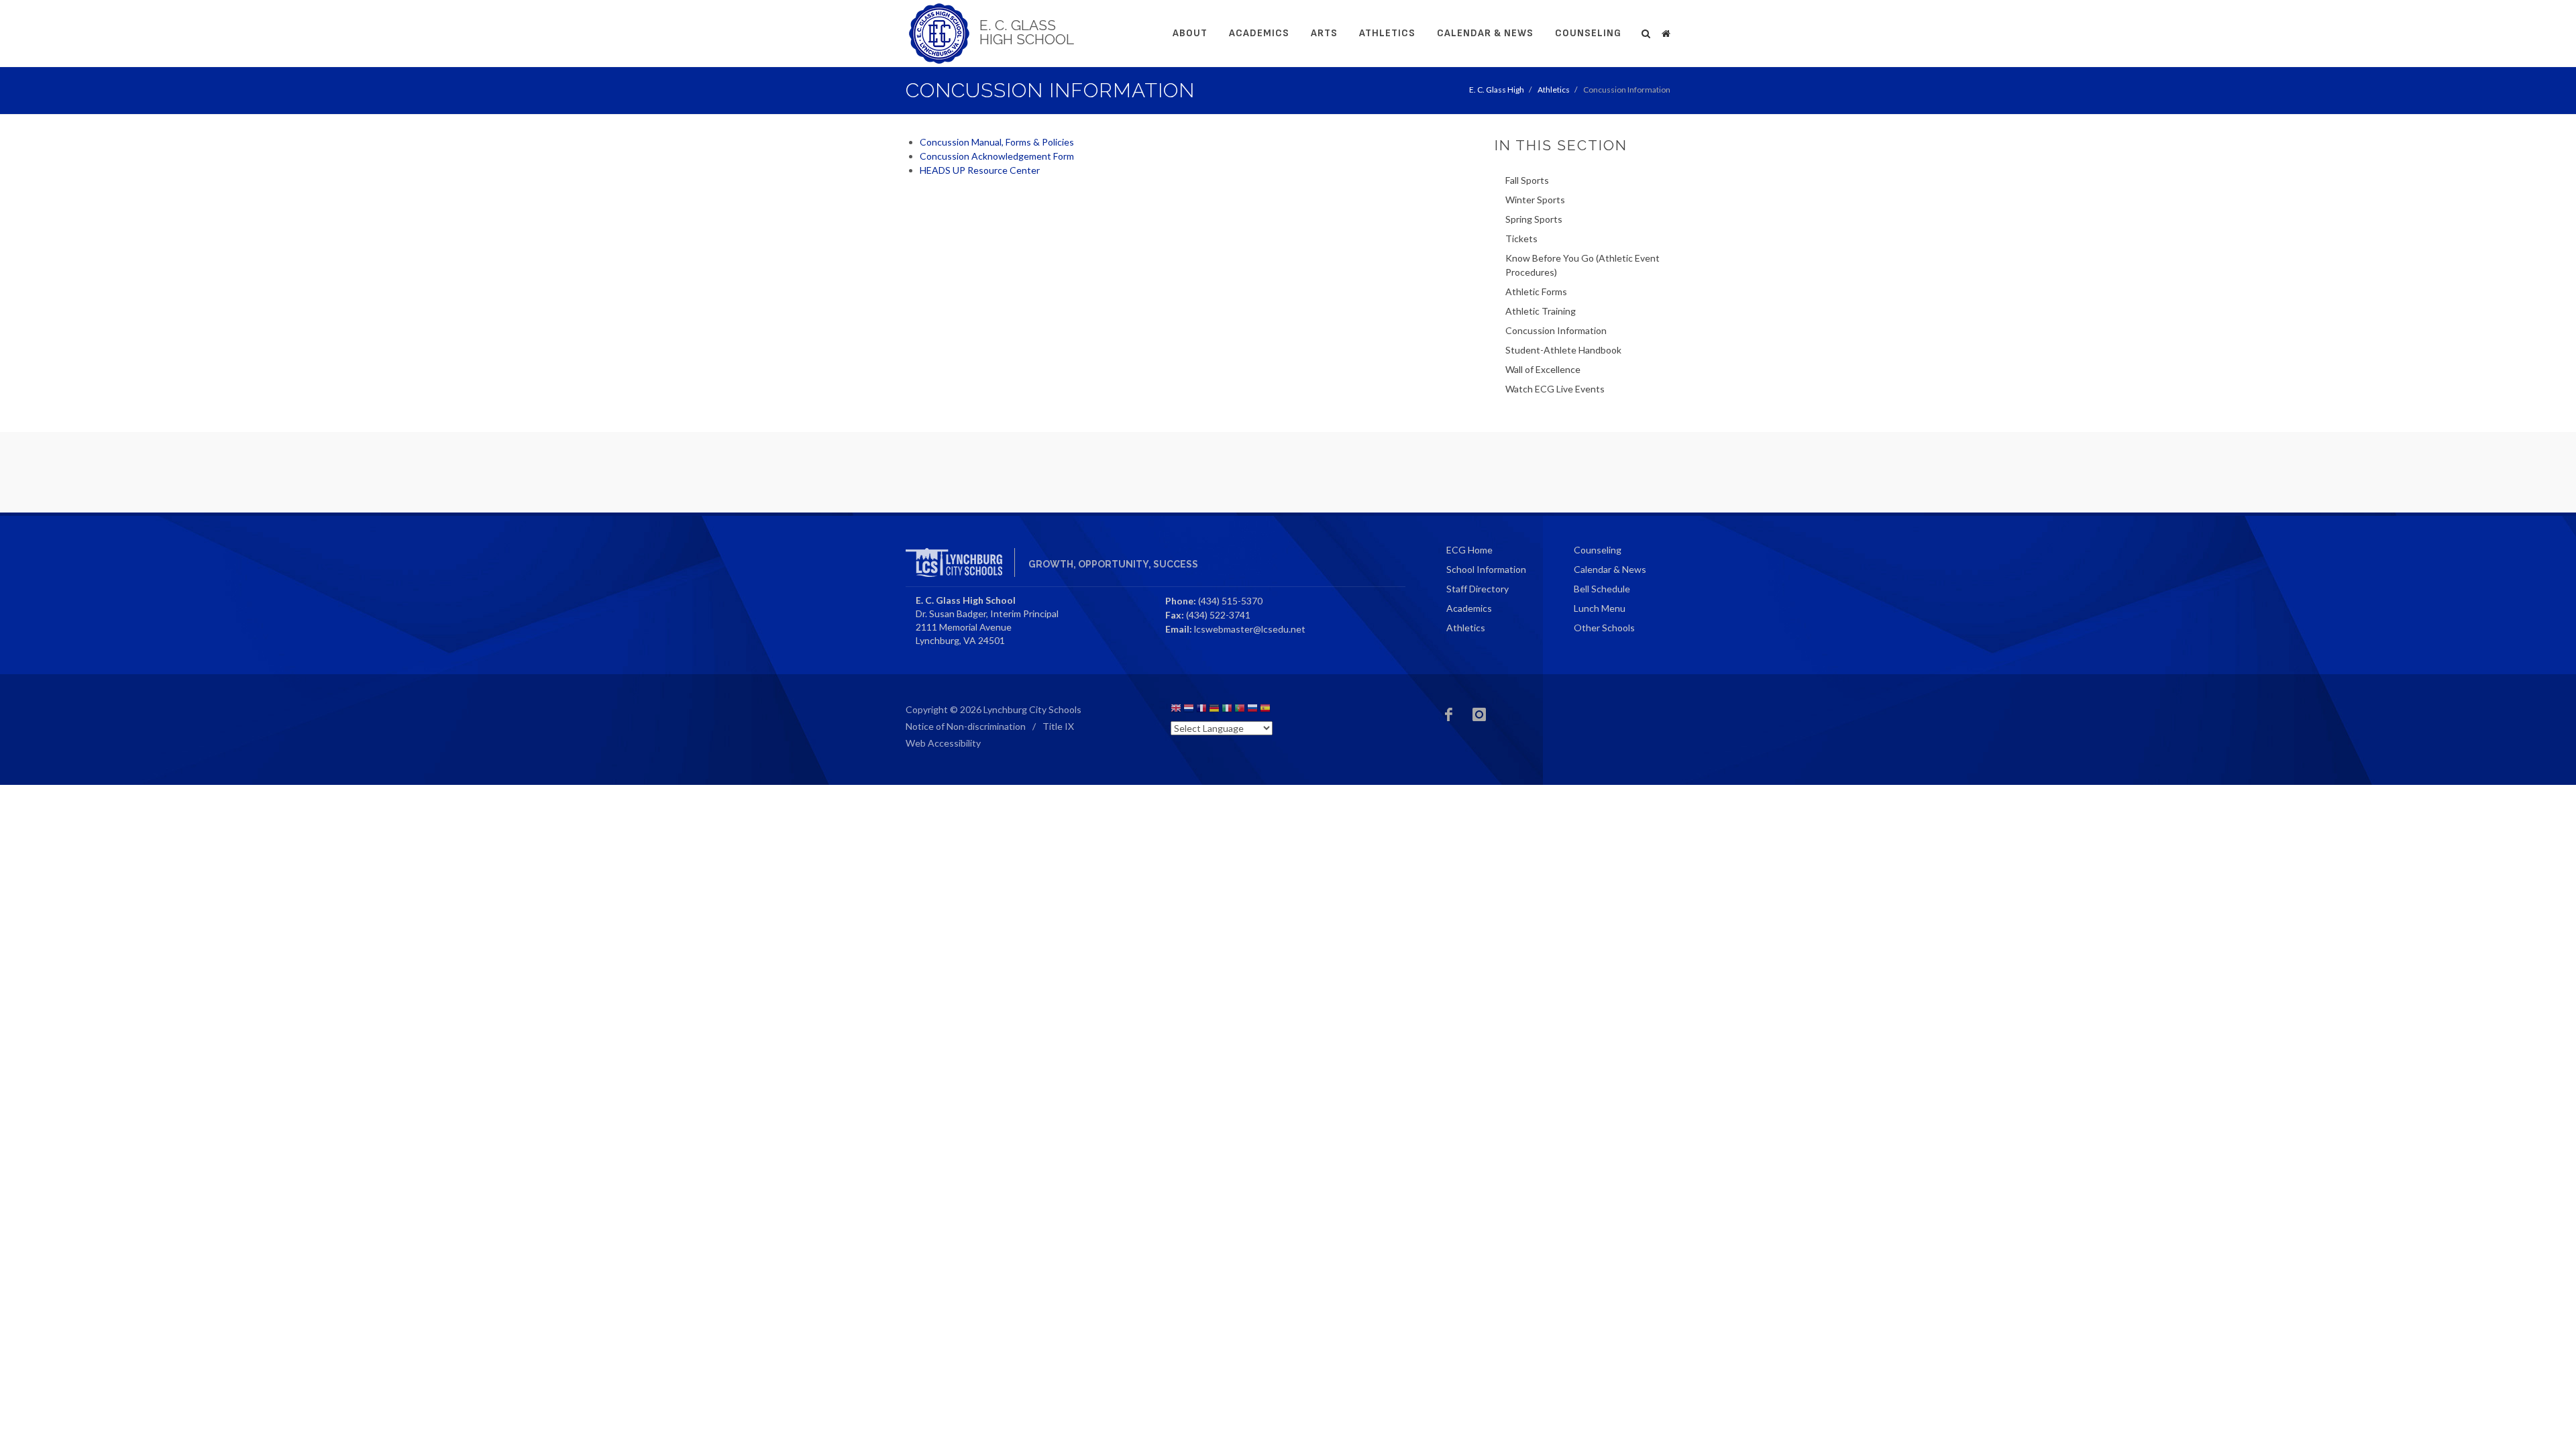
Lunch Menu (1600, 608)
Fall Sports (1527, 180)
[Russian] (1252, 710)
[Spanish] (1265, 710)
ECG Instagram (1479, 714)
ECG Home (1469, 550)
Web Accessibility (943, 743)
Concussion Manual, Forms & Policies (998, 142)
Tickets (1521, 238)
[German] (1214, 710)
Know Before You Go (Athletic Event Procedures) (1582, 265)
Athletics (1387, 33)
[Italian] (1227, 710)
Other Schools (1604, 628)
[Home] (1666, 32)
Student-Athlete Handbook (1563, 350)
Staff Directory (1478, 589)
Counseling (1588, 33)
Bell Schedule (1602, 589)
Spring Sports (1534, 219)
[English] (1176, 710)
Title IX (1058, 726)
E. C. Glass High (1497, 90)
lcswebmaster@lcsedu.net (1250, 629)
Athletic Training (1541, 311)
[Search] (1646, 32)
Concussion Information (1556, 330)
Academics (1259, 33)
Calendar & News (1485, 33)
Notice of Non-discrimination (966, 726)
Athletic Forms (1536, 291)
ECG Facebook (1449, 714)
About (1190, 33)
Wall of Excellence (1543, 369)
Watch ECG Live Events (1555, 389)
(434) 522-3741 (1218, 615)
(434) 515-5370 (1230, 601)
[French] (1201, 710)
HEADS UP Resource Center (980, 170)
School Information (1486, 569)
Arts (1324, 33)
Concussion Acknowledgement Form (997, 156)
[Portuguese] (1240, 710)
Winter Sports (1535, 200)
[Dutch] (1189, 710)
